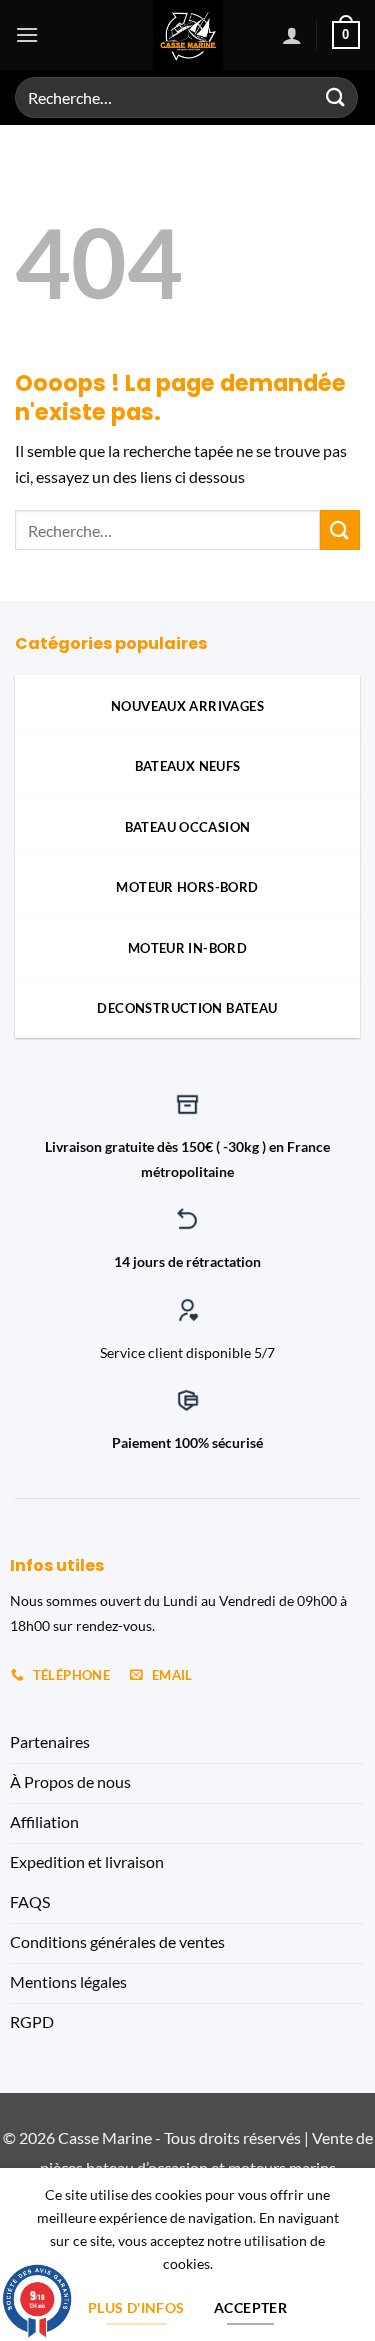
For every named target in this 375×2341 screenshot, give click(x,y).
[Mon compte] (292, 35)
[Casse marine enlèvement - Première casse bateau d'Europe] (187, 35)
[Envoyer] (336, 97)
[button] (27, 34)
